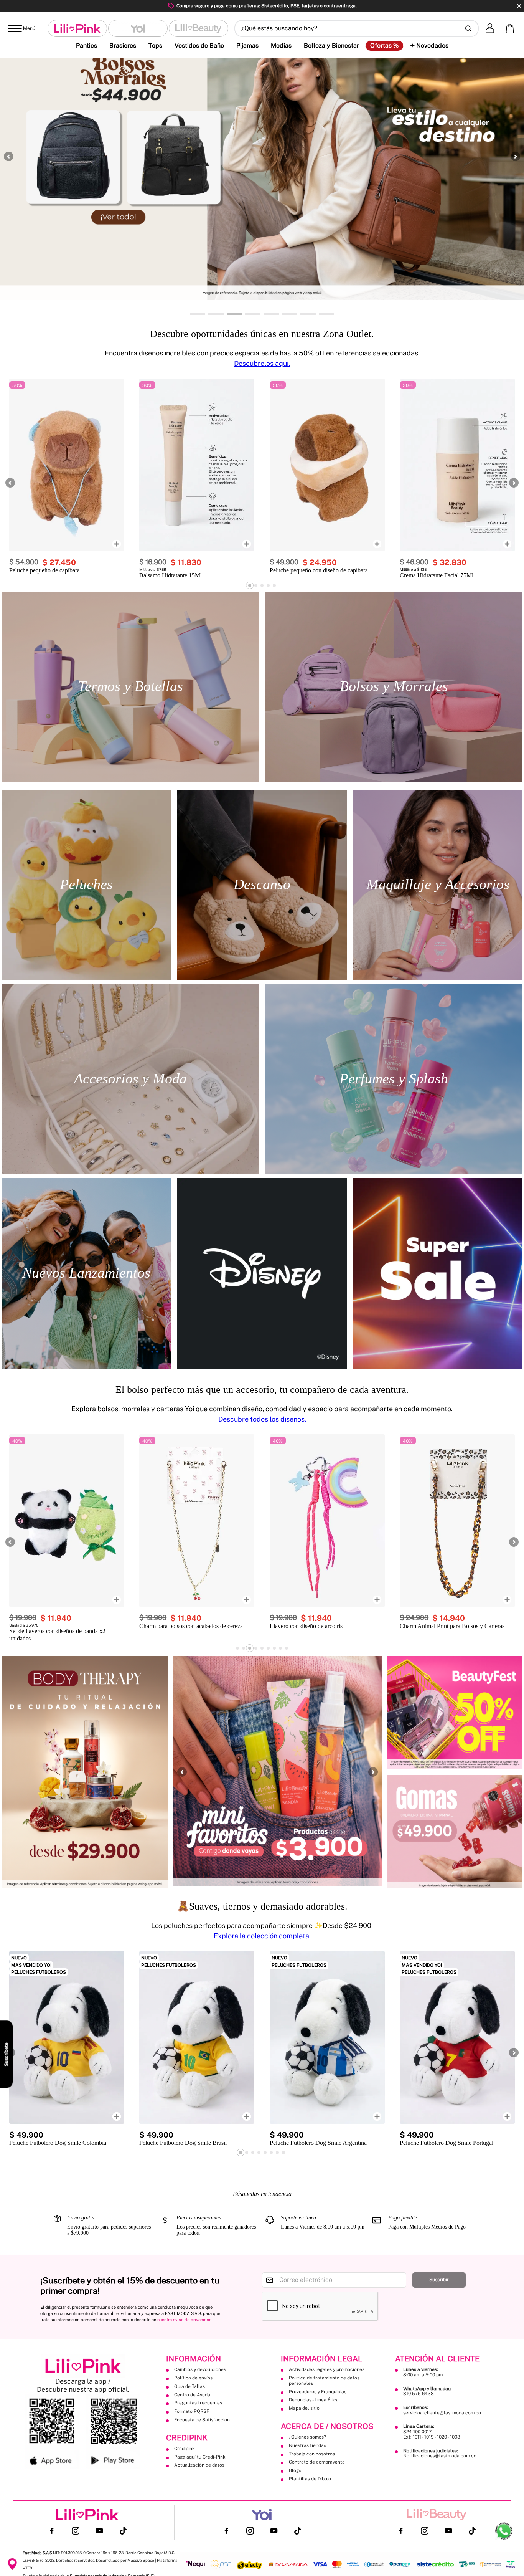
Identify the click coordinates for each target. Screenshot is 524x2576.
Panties (87, 45)
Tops (155, 45)
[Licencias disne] (262, 1274)
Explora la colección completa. (262, 1936)
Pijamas (247, 45)
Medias (281, 45)
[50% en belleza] (455, 1712)
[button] (357, 28)
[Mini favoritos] (278, 1772)
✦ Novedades (429, 45)
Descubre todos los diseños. (262, 1419)
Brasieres (123, 45)
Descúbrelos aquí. (262, 363)
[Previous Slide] (9, 156)
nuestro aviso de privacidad (185, 2320)
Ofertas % (384, 46)
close (519, 6)
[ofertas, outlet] (438, 1274)
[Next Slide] (515, 156)
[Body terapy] (85, 1772)
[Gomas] (455, 1831)
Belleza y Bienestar (331, 45)
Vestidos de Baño (199, 45)
